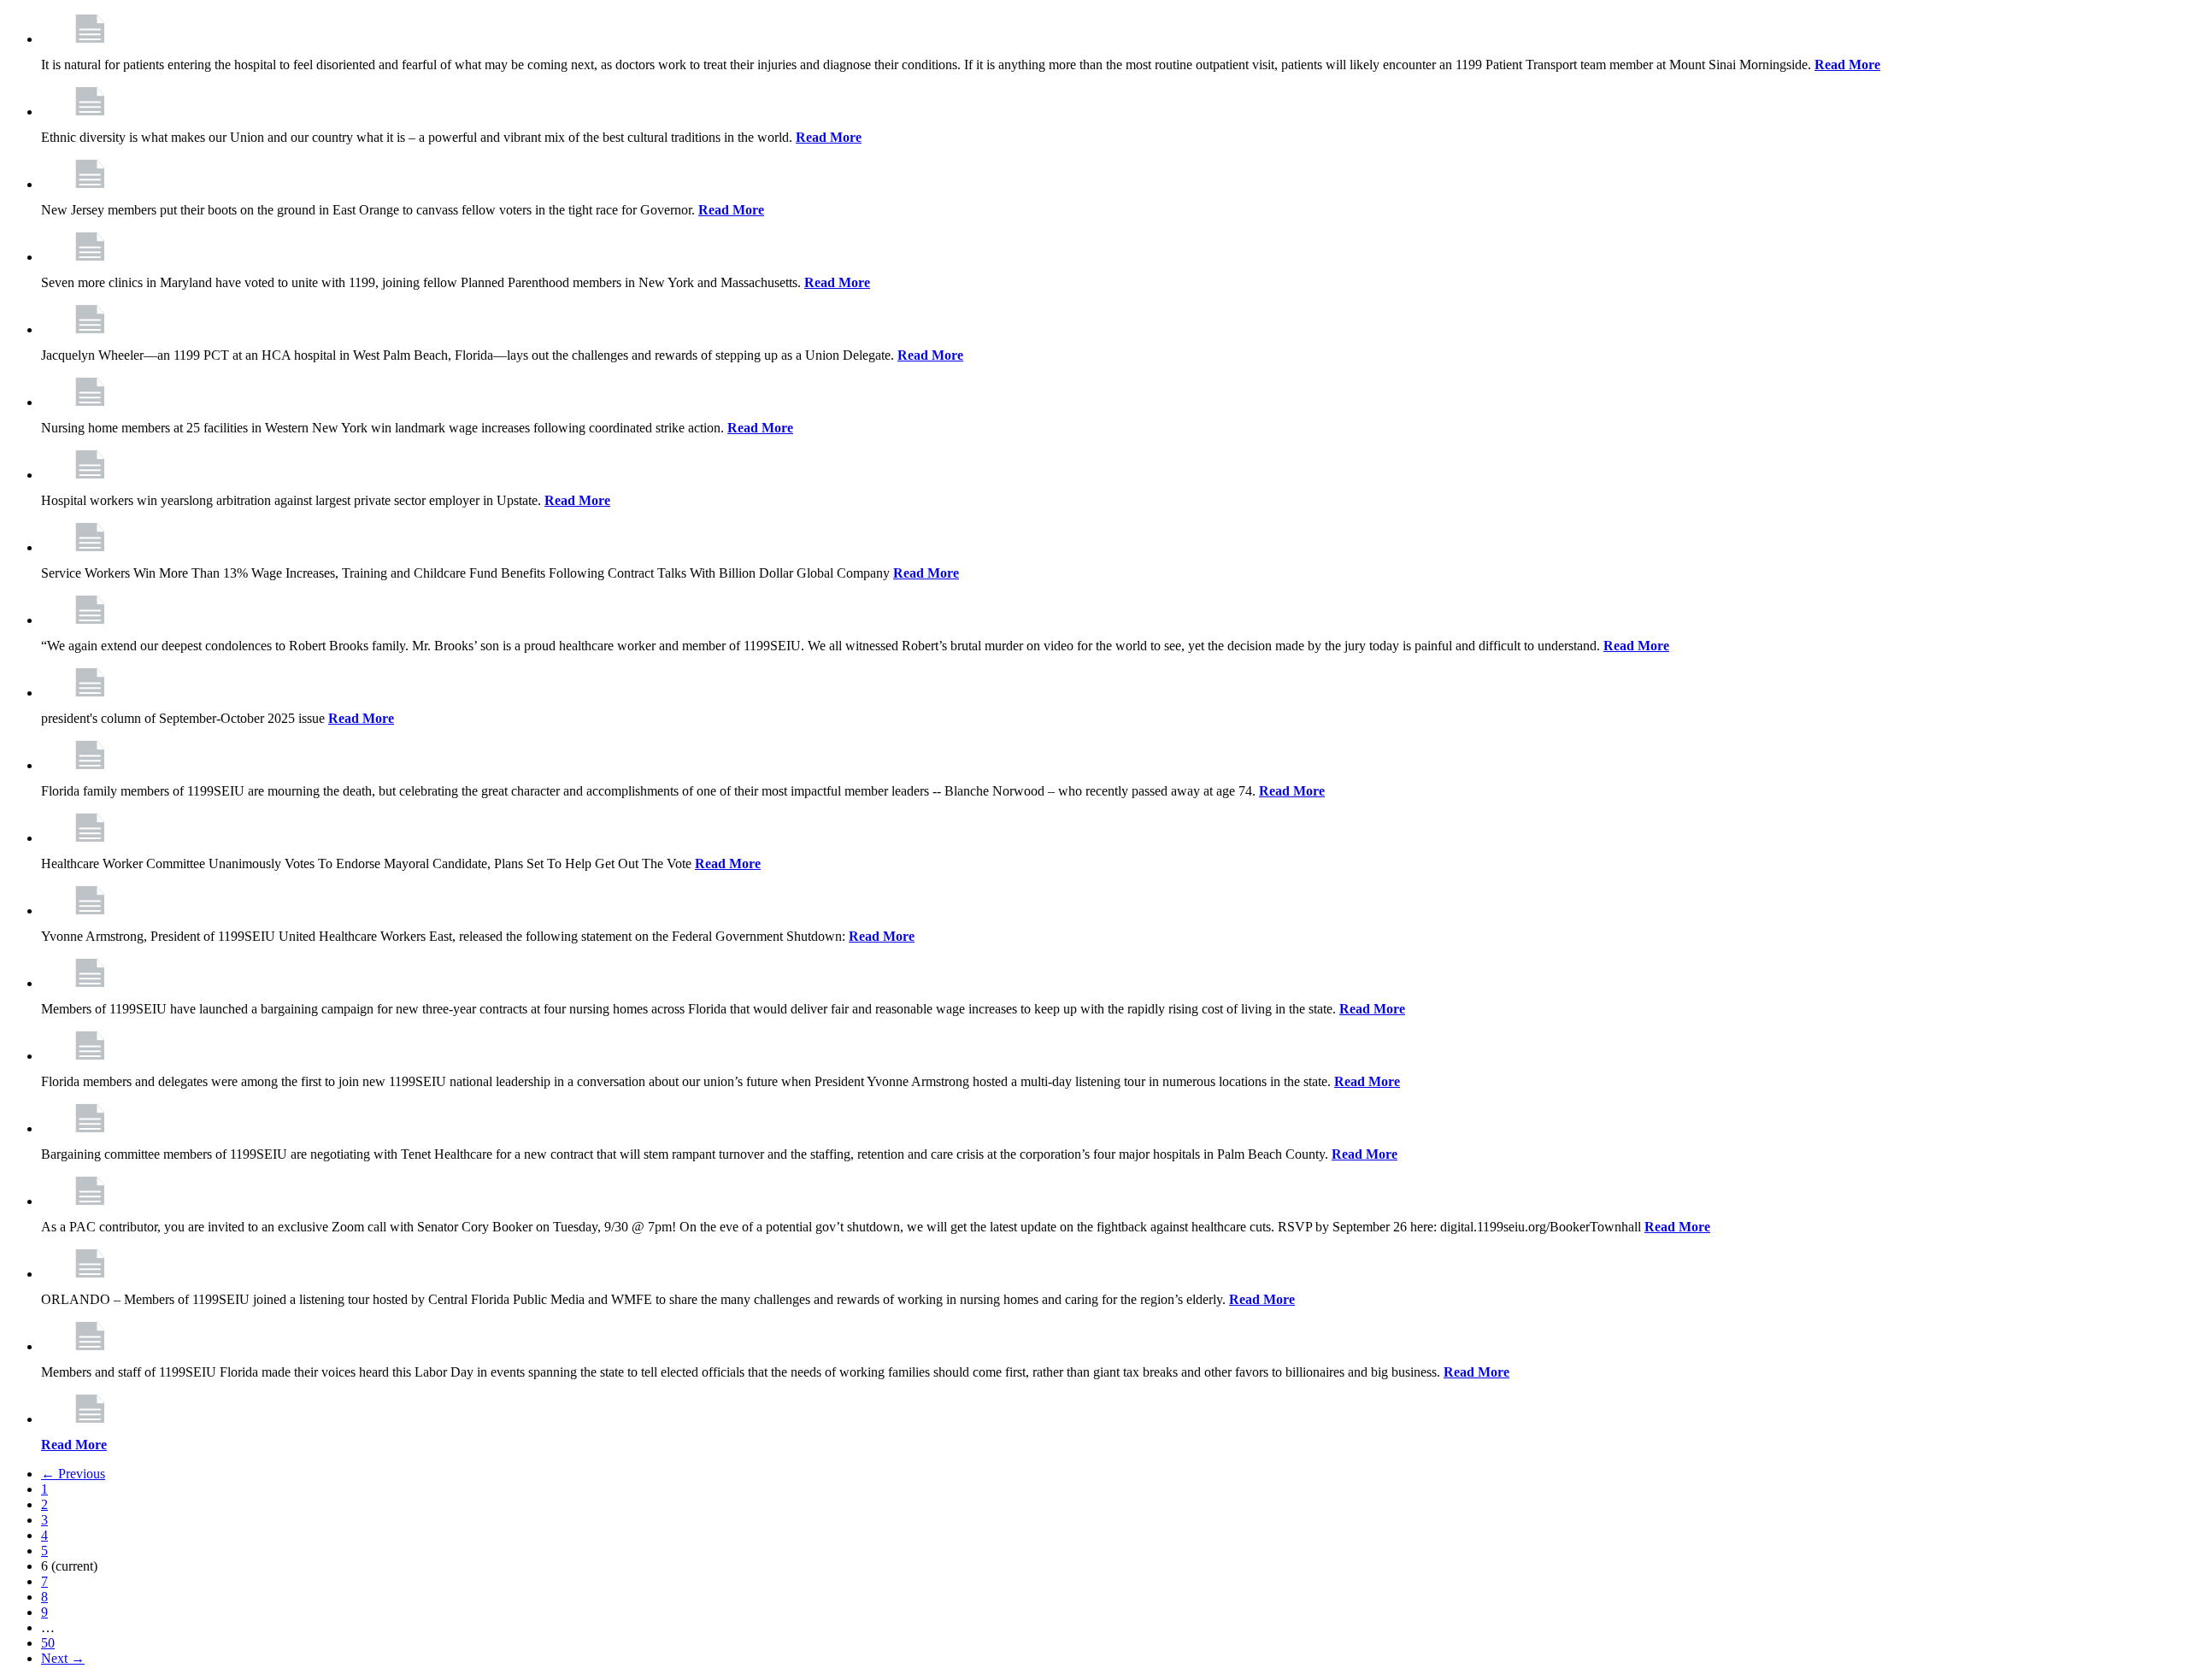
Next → (63, 1658)
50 (48, 1643)
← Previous (73, 1474)
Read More (1847, 65)
